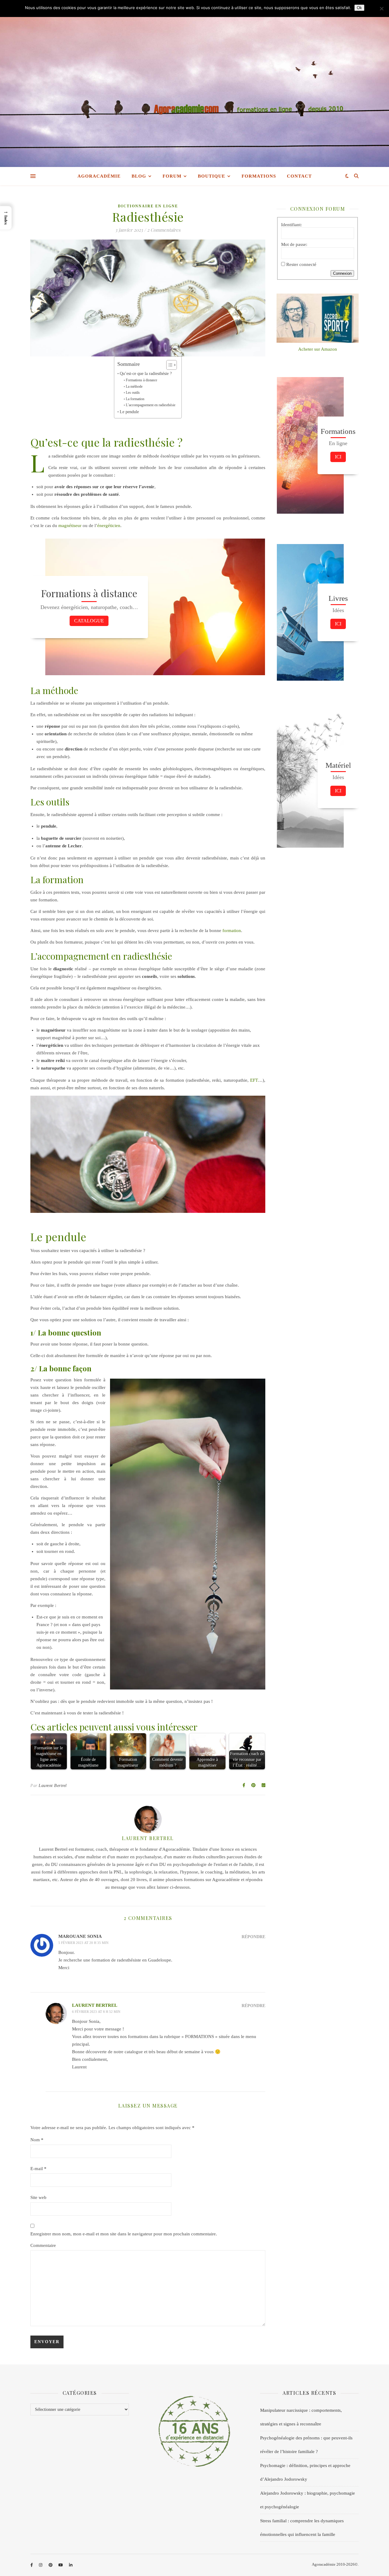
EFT (254, 1080)
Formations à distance (141, 380)
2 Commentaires (164, 230)
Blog (139, 176)
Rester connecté (301, 264)
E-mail (38, 2169)
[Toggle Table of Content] (169, 365)
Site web (38, 2197)
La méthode (134, 386)
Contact (299, 176)
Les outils (133, 393)
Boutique (212, 176)
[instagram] (41, 2565)
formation (232, 931)
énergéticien (109, 526)
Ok (359, 8)
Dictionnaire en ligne (148, 206)
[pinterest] (51, 2565)
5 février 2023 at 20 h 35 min (83, 1943)
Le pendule (129, 412)
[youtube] (61, 2565)
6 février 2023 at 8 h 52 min (96, 2012)
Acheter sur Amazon (318, 349)
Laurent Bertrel (53, 1786)
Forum (172, 176)
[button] (6, 218)
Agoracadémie (99, 176)
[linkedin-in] (71, 2565)
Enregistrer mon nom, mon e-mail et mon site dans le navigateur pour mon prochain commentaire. (124, 2234)
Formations (259, 176)
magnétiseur (70, 526)
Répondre (253, 1937)
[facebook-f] (32, 2565)
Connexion (342, 273)
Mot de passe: (294, 244)
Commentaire (43, 2245)
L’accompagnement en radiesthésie (150, 405)
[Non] (381, 9)
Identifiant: (291, 225)
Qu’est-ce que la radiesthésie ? (146, 374)
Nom (37, 2140)
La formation (135, 399)
